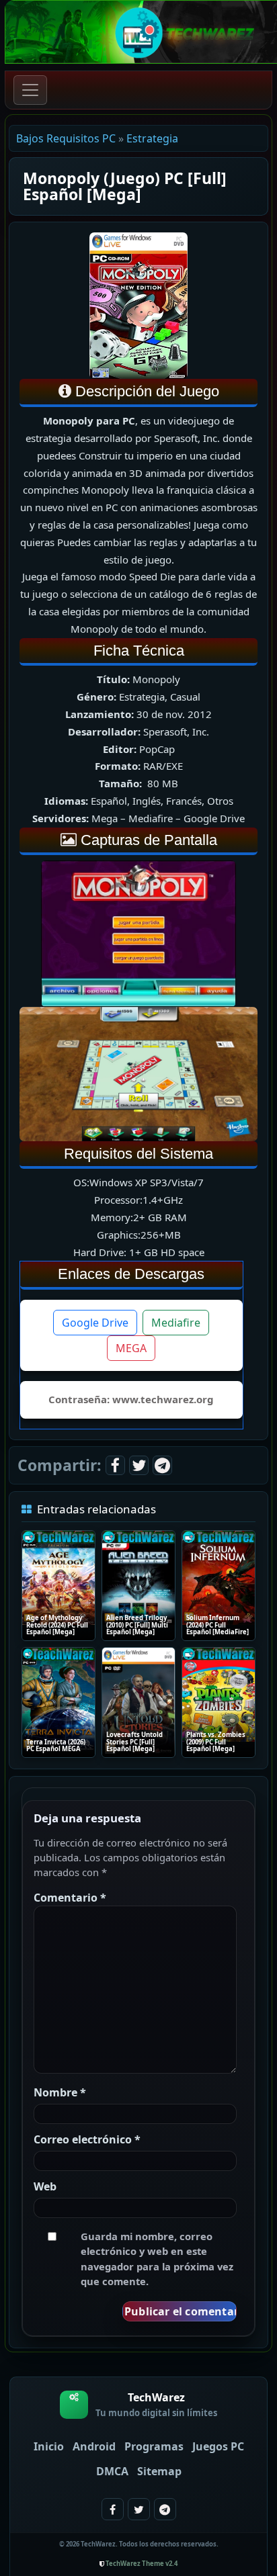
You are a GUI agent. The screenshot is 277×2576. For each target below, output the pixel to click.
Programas (154, 2446)
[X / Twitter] (139, 1465)
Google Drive (95, 1323)
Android (94, 2446)
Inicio (49, 2446)
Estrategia (152, 138)
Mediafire (176, 1323)
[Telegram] (162, 1465)
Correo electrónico (87, 2139)
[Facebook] (115, 1465)
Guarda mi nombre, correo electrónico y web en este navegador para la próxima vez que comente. (157, 2258)
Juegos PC (218, 2446)
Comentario (70, 1898)
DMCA (112, 2471)
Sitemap (159, 2471)
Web (45, 2186)
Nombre (60, 2092)
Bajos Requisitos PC (66, 138)
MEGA (131, 1348)
